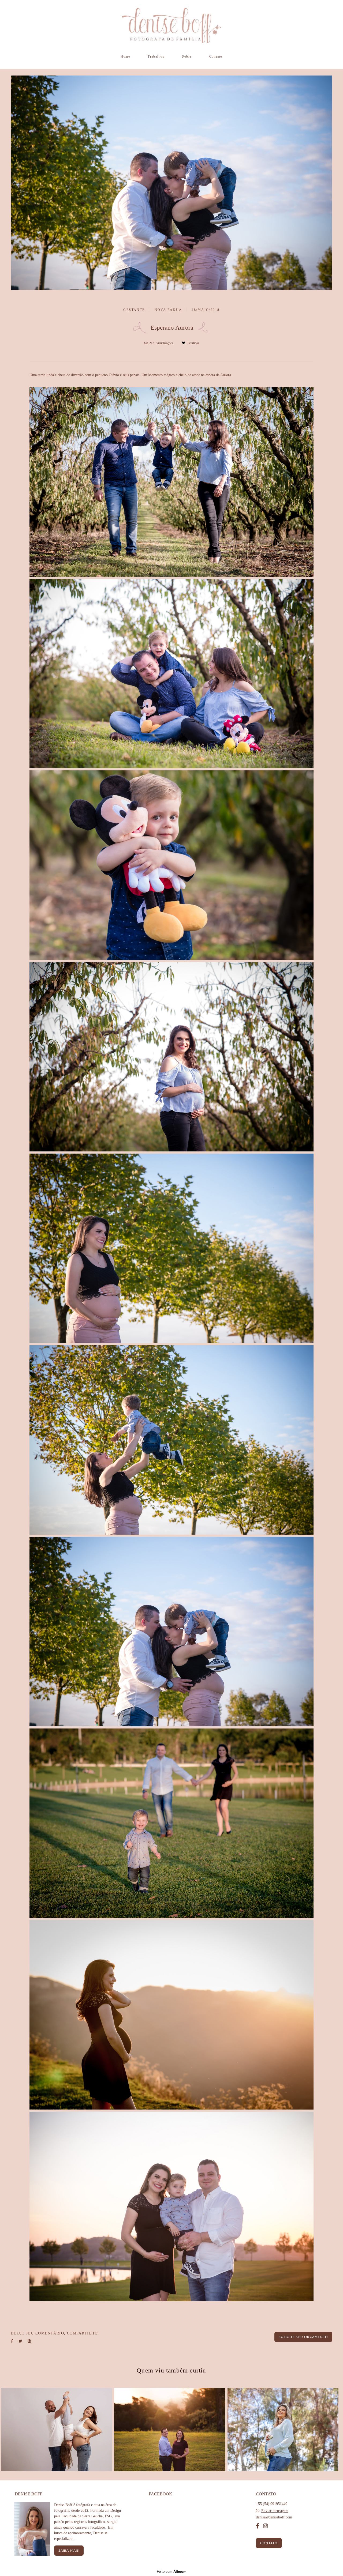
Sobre (187, 57)
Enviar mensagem (275, 2511)
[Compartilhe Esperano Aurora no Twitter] (20, 2341)
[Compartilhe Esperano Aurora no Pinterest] (29, 2341)
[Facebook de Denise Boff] (258, 2526)
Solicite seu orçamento (303, 2337)
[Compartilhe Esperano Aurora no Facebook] (12, 2341)
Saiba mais (69, 2551)
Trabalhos (156, 57)
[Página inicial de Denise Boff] (171, 25)
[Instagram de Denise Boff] (266, 2526)
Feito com (172, 2572)
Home (125, 57)
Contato (216, 57)
